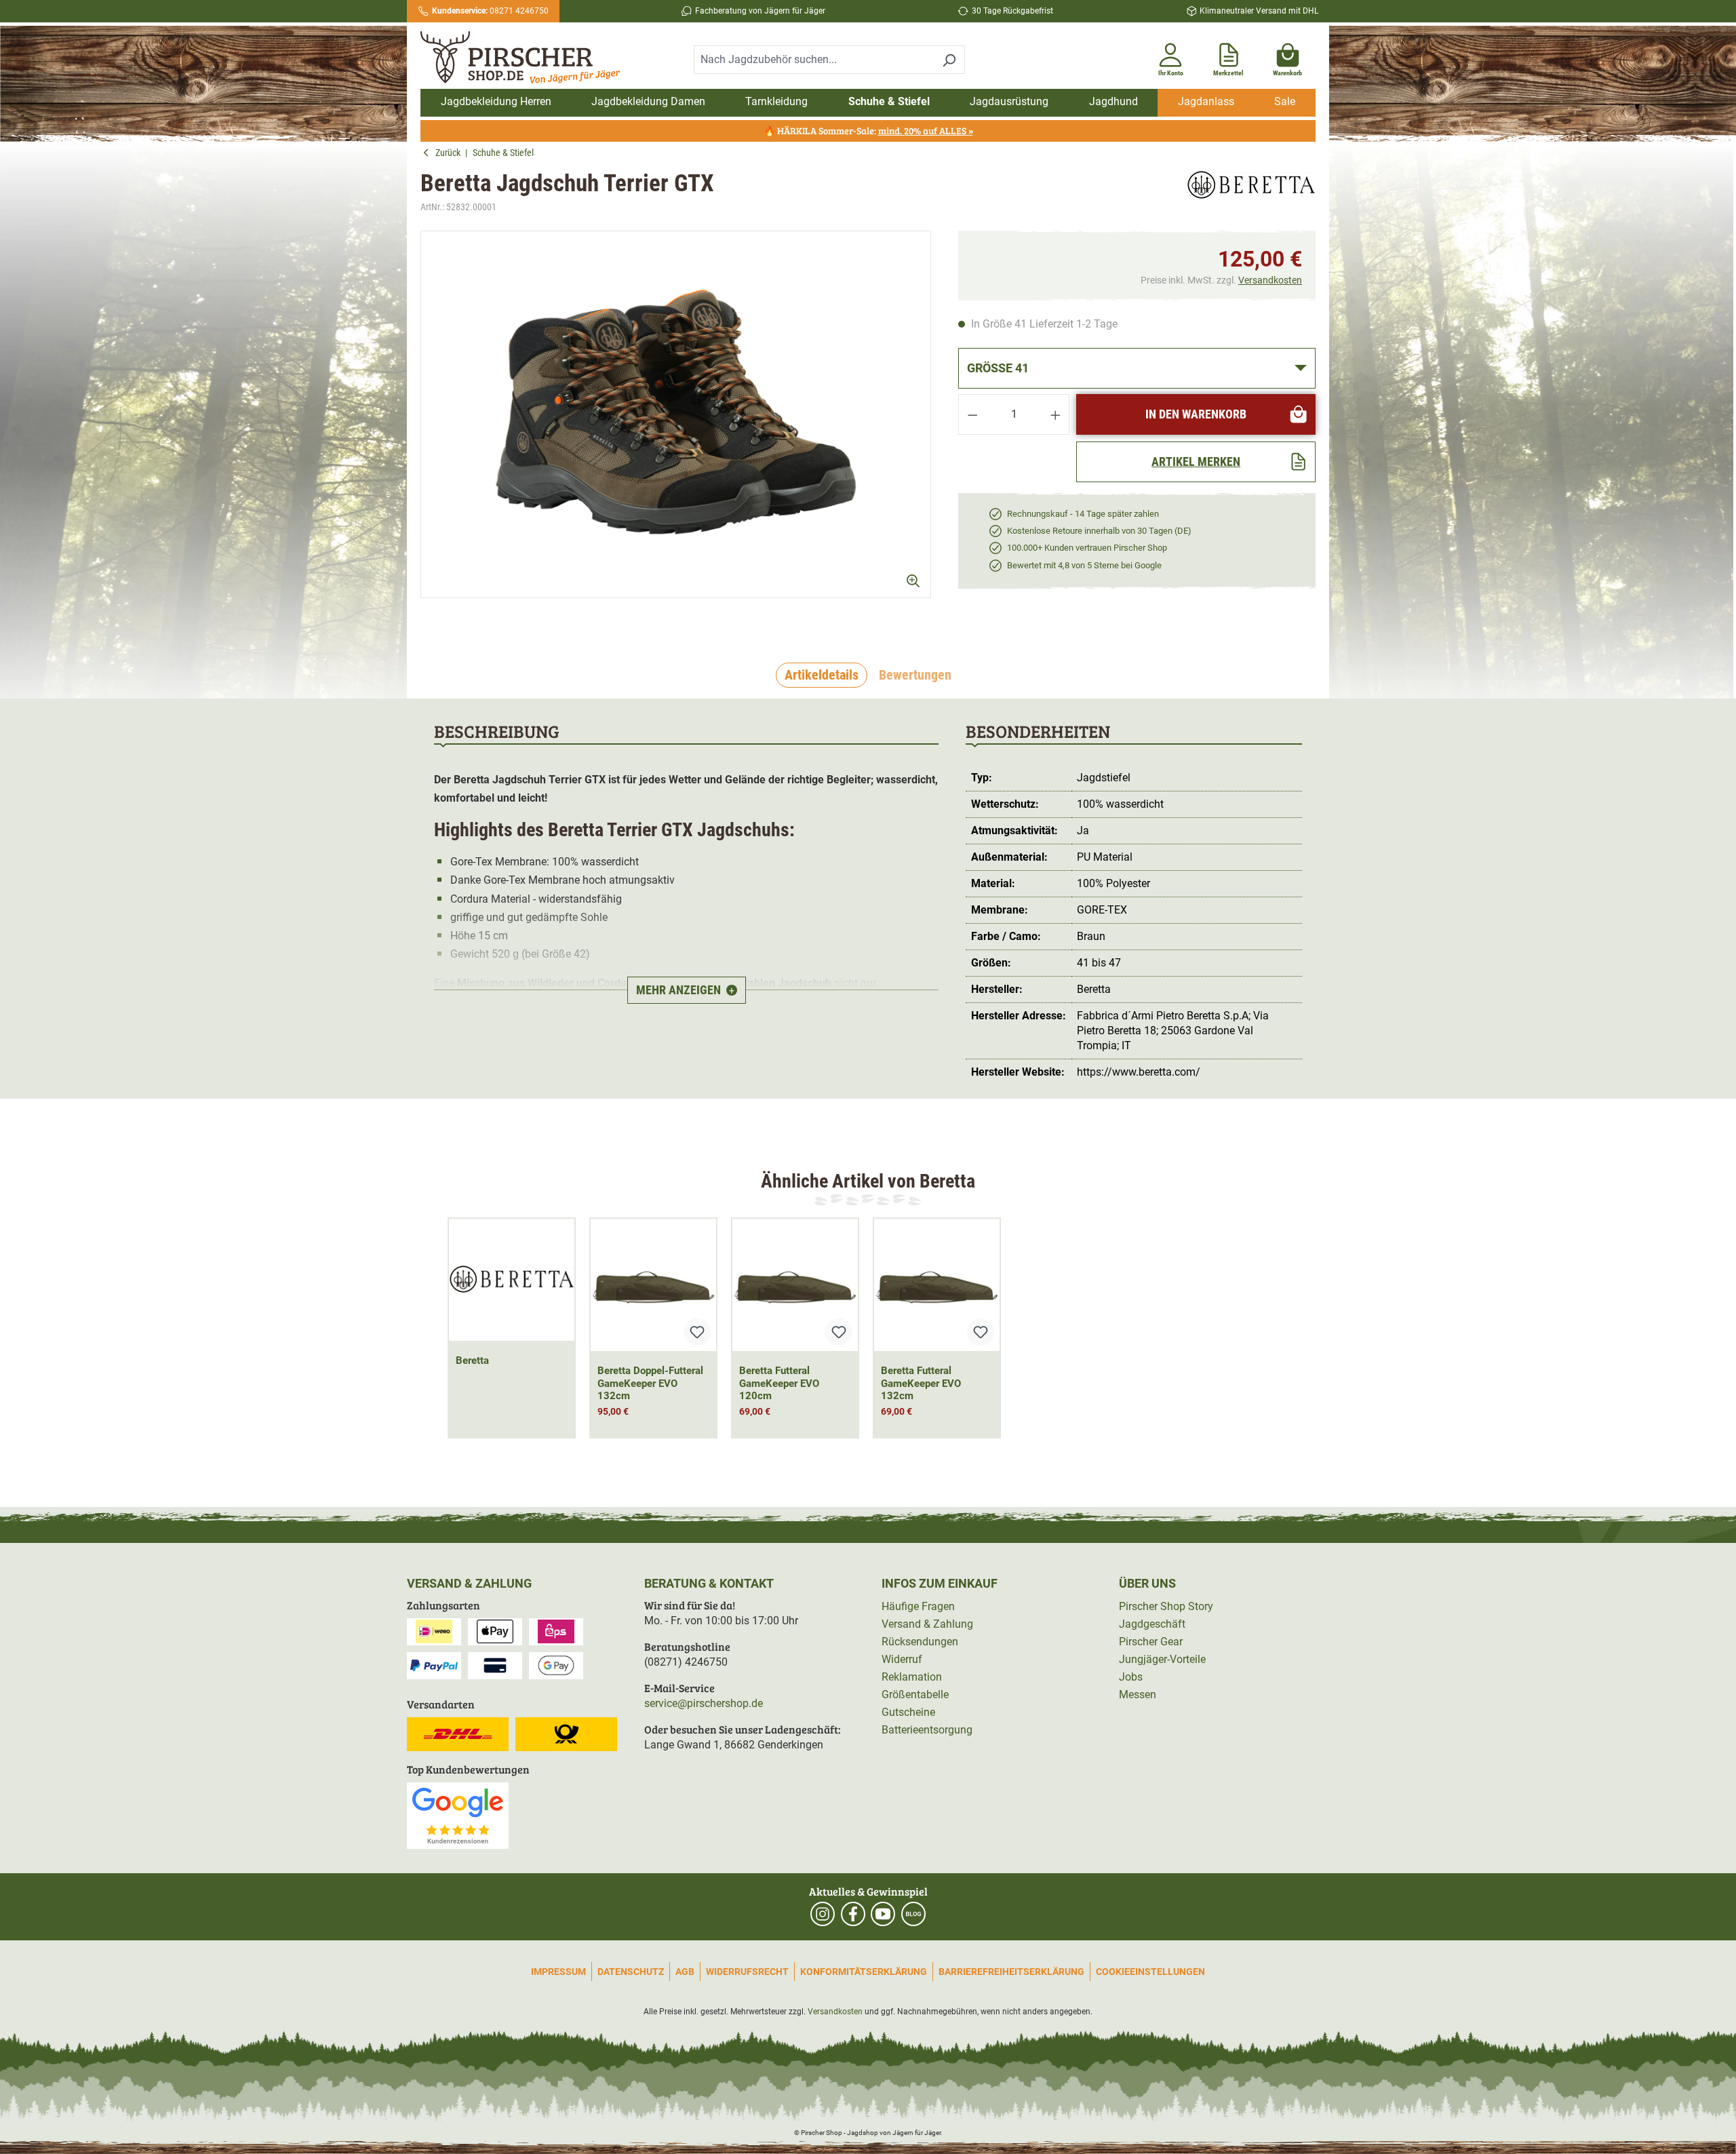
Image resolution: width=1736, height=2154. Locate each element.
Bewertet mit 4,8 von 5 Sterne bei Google (1084, 565)
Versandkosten (1270, 280)
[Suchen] (949, 60)
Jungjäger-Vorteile (1162, 1659)
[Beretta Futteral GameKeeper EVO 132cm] (937, 1285)
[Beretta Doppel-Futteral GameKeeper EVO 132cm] (653, 1285)
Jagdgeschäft (1152, 1624)
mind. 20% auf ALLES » (926, 131)
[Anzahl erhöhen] (1056, 414)
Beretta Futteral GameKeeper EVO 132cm (921, 1384)
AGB (685, 1972)
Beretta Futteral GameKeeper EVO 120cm (779, 1384)
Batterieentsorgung (927, 1730)
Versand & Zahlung (927, 1624)
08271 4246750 (490, 11)
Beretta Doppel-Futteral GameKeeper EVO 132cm (650, 1384)
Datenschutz (631, 1972)
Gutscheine (908, 1712)
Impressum (558, 1972)
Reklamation (912, 1677)
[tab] (822, 675)
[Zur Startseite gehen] (528, 58)
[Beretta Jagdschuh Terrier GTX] (676, 414)
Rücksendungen (920, 1642)
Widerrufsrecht (747, 1972)
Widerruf (902, 1659)
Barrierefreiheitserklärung (1011, 1972)
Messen (1138, 1695)
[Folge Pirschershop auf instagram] (823, 1914)
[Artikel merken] (697, 1332)
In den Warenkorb (1196, 414)
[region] (676, 426)
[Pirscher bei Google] (458, 1815)
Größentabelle (915, 1695)
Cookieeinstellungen (1150, 1972)
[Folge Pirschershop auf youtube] (883, 1914)
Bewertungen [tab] (915, 675)
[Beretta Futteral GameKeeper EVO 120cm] (795, 1285)
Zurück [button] (450, 153)
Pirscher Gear (1151, 1642)
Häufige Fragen (918, 1606)
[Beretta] (1251, 192)
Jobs (1131, 1677)
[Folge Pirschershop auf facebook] (853, 1914)
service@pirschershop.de (704, 1703)
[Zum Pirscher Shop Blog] (913, 1914)
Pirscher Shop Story (1166, 1606)
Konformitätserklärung (864, 1972)
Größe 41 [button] (998, 368)
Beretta (472, 1360)
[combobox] (814, 60)
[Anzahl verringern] (972, 414)
